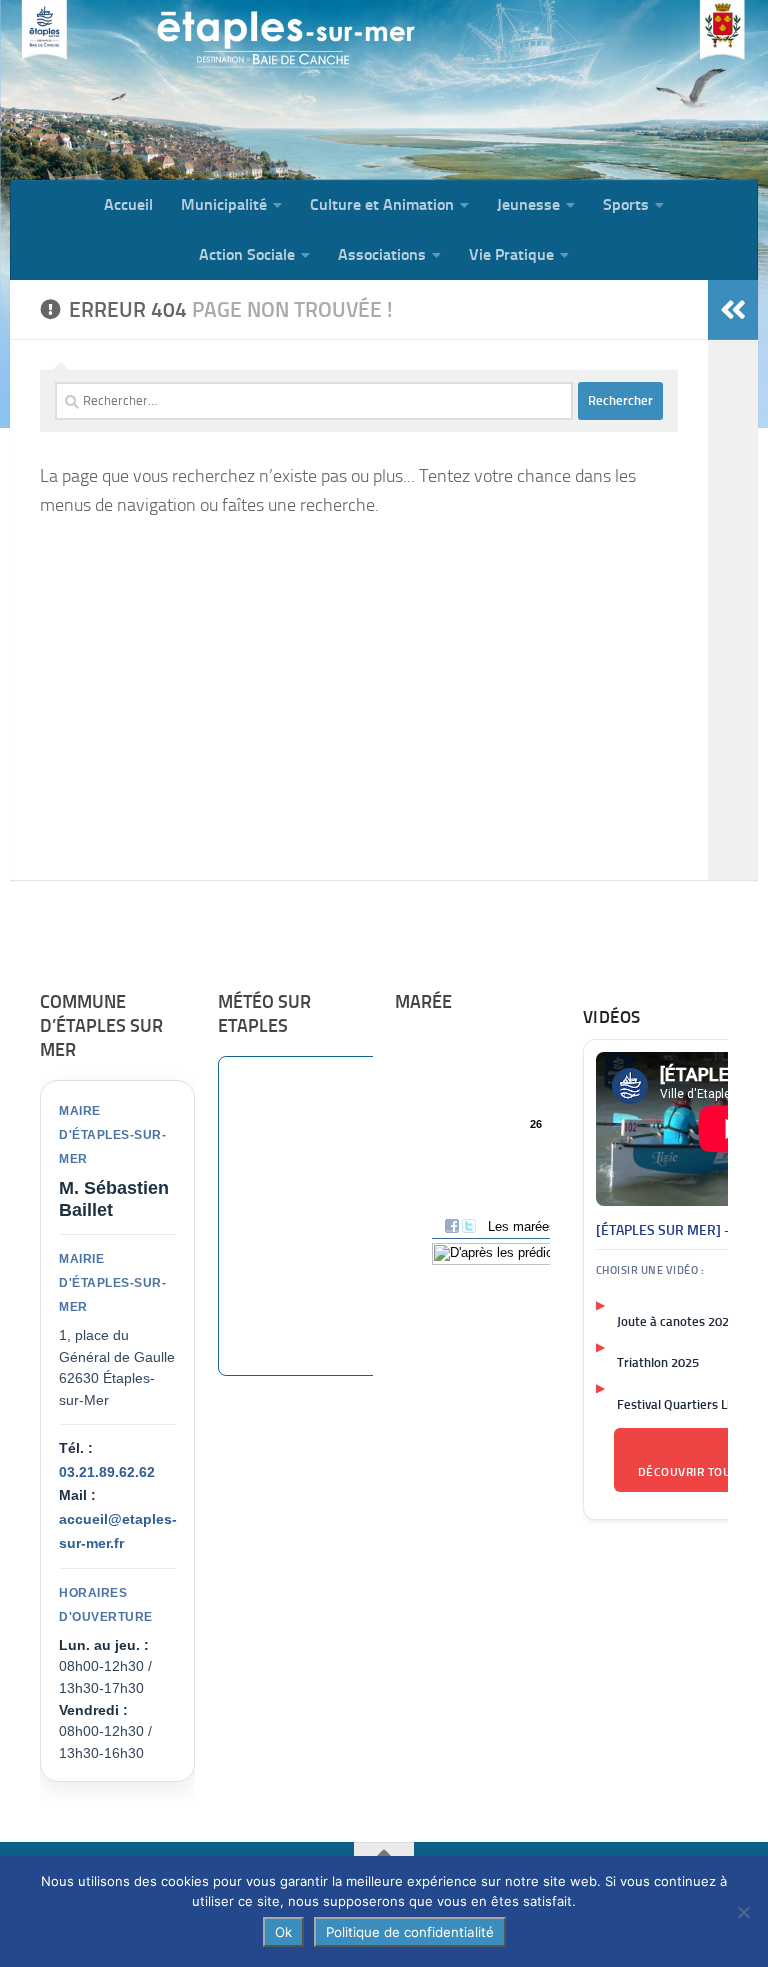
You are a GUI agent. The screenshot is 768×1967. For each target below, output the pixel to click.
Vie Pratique (511, 254)
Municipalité (224, 204)
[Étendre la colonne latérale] (733, 310)
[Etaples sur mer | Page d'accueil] (165, 90)
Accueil (128, 204)
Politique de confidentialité (410, 1932)
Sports (626, 204)
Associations (382, 254)
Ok (283, 1932)
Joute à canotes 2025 (676, 1321)
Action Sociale (247, 254)
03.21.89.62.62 (107, 1472)
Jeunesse (528, 204)
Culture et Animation (382, 204)
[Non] (743, 1912)
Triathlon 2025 (658, 1362)
